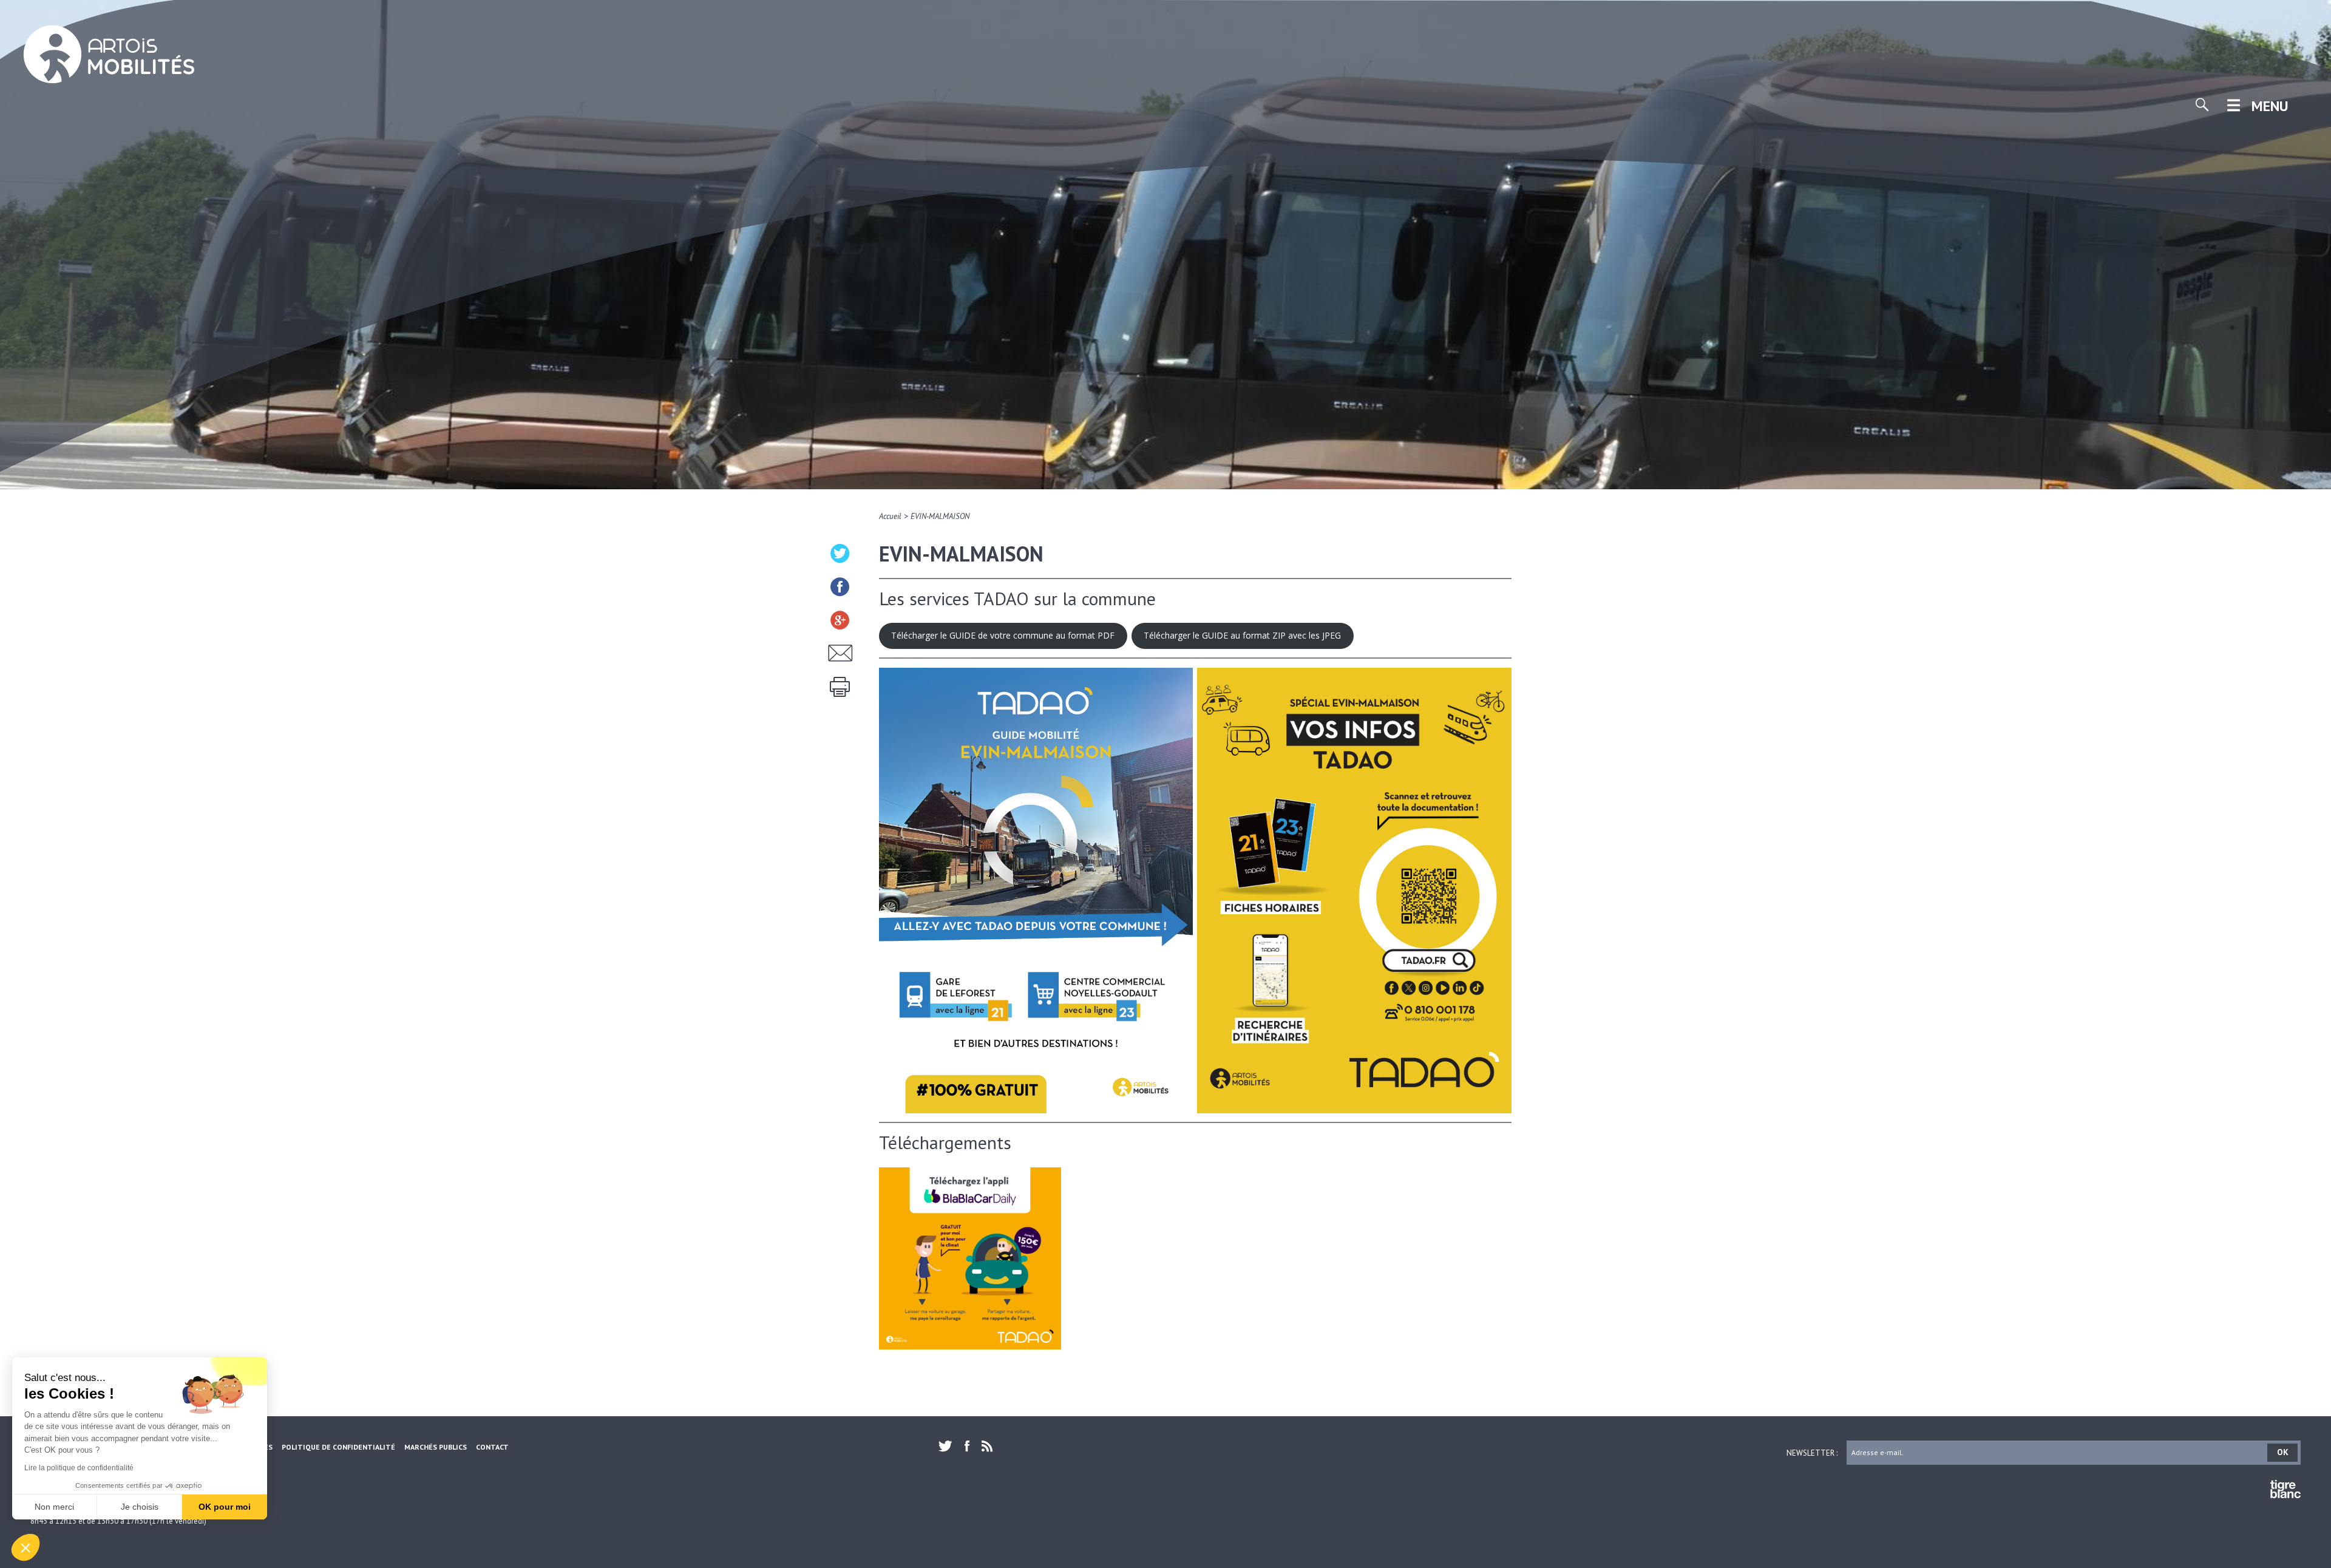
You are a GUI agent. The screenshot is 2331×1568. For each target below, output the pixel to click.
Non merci (54, 1507)
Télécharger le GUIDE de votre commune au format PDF (1003, 635)
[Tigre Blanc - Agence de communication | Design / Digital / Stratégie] (2285, 1491)
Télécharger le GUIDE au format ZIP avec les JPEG (1242, 635)
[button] (25, 1547)
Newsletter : (1812, 1452)
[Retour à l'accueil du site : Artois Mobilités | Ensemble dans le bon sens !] (109, 56)
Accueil (890, 516)
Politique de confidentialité (338, 1447)
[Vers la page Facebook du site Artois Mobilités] (967, 1446)
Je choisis (140, 1507)
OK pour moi (225, 1507)
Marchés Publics (436, 1447)
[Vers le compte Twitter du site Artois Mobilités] (948, 1446)
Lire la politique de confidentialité (79, 1468)
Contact (492, 1447)
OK (2283, 1452)
